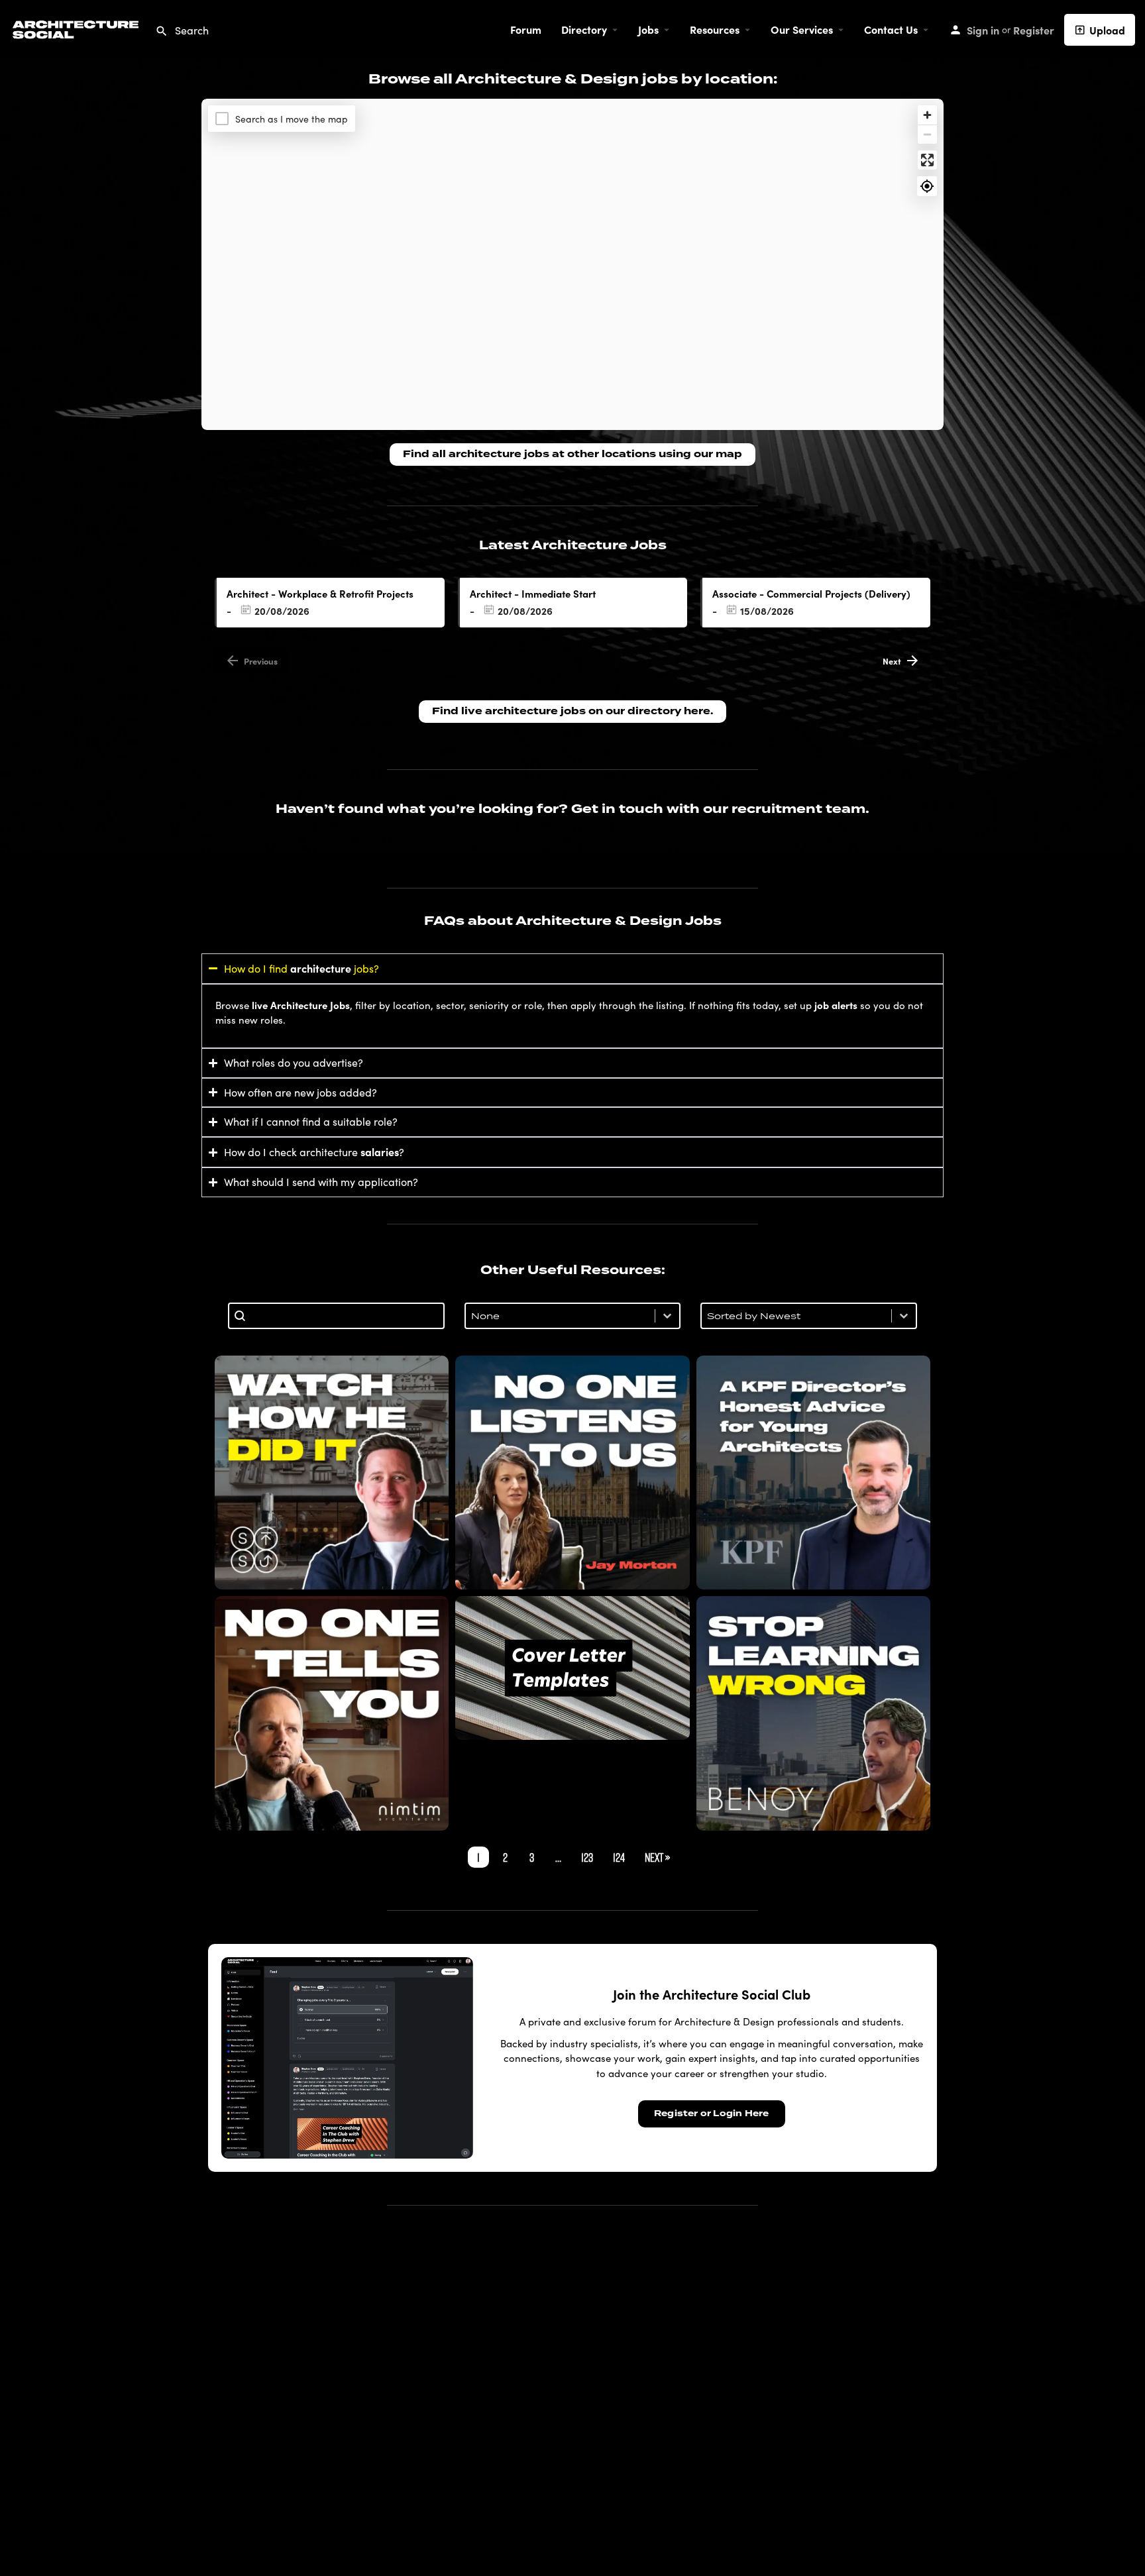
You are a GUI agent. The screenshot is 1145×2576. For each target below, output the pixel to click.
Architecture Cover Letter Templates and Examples (572, 1668)
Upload (1107, 30)
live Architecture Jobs (301, 1005)
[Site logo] (78, 27)
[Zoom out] (927, 134)
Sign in (983, 30)
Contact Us (891, 29)
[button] (1105, 2536)
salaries (380, 1152)
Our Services (802, 29)
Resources (715, 29)
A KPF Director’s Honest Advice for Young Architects (813, 1473)
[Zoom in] (927, 115)
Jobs (648, 29)
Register (1034, 30)
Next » (657, 1857)
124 (619, 1857)
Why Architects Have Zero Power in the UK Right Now (572, 1473)
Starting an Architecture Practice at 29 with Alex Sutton (332, 1473)
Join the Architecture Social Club (712, 1994)
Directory (584, 29)
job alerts (836, 1005)
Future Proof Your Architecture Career (813, 1713)
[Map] (572, 264)
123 (587, 1857)
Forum (526, 29)
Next (892, 661)
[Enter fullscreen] (927, 160)
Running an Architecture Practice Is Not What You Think (332, 1713)
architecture (321, 968)
